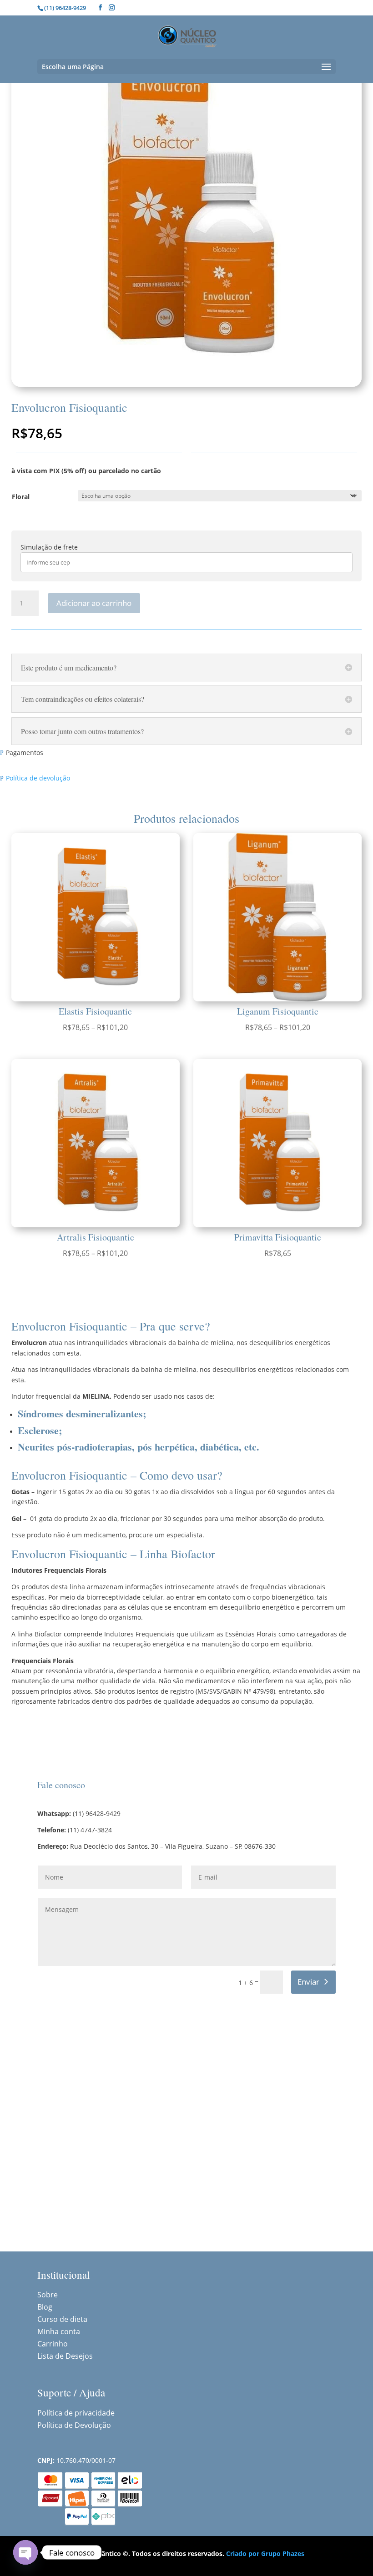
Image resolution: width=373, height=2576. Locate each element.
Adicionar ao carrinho (94, 603)
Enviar (308, 1982)
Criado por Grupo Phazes (265, 2553)
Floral (21, 497)
